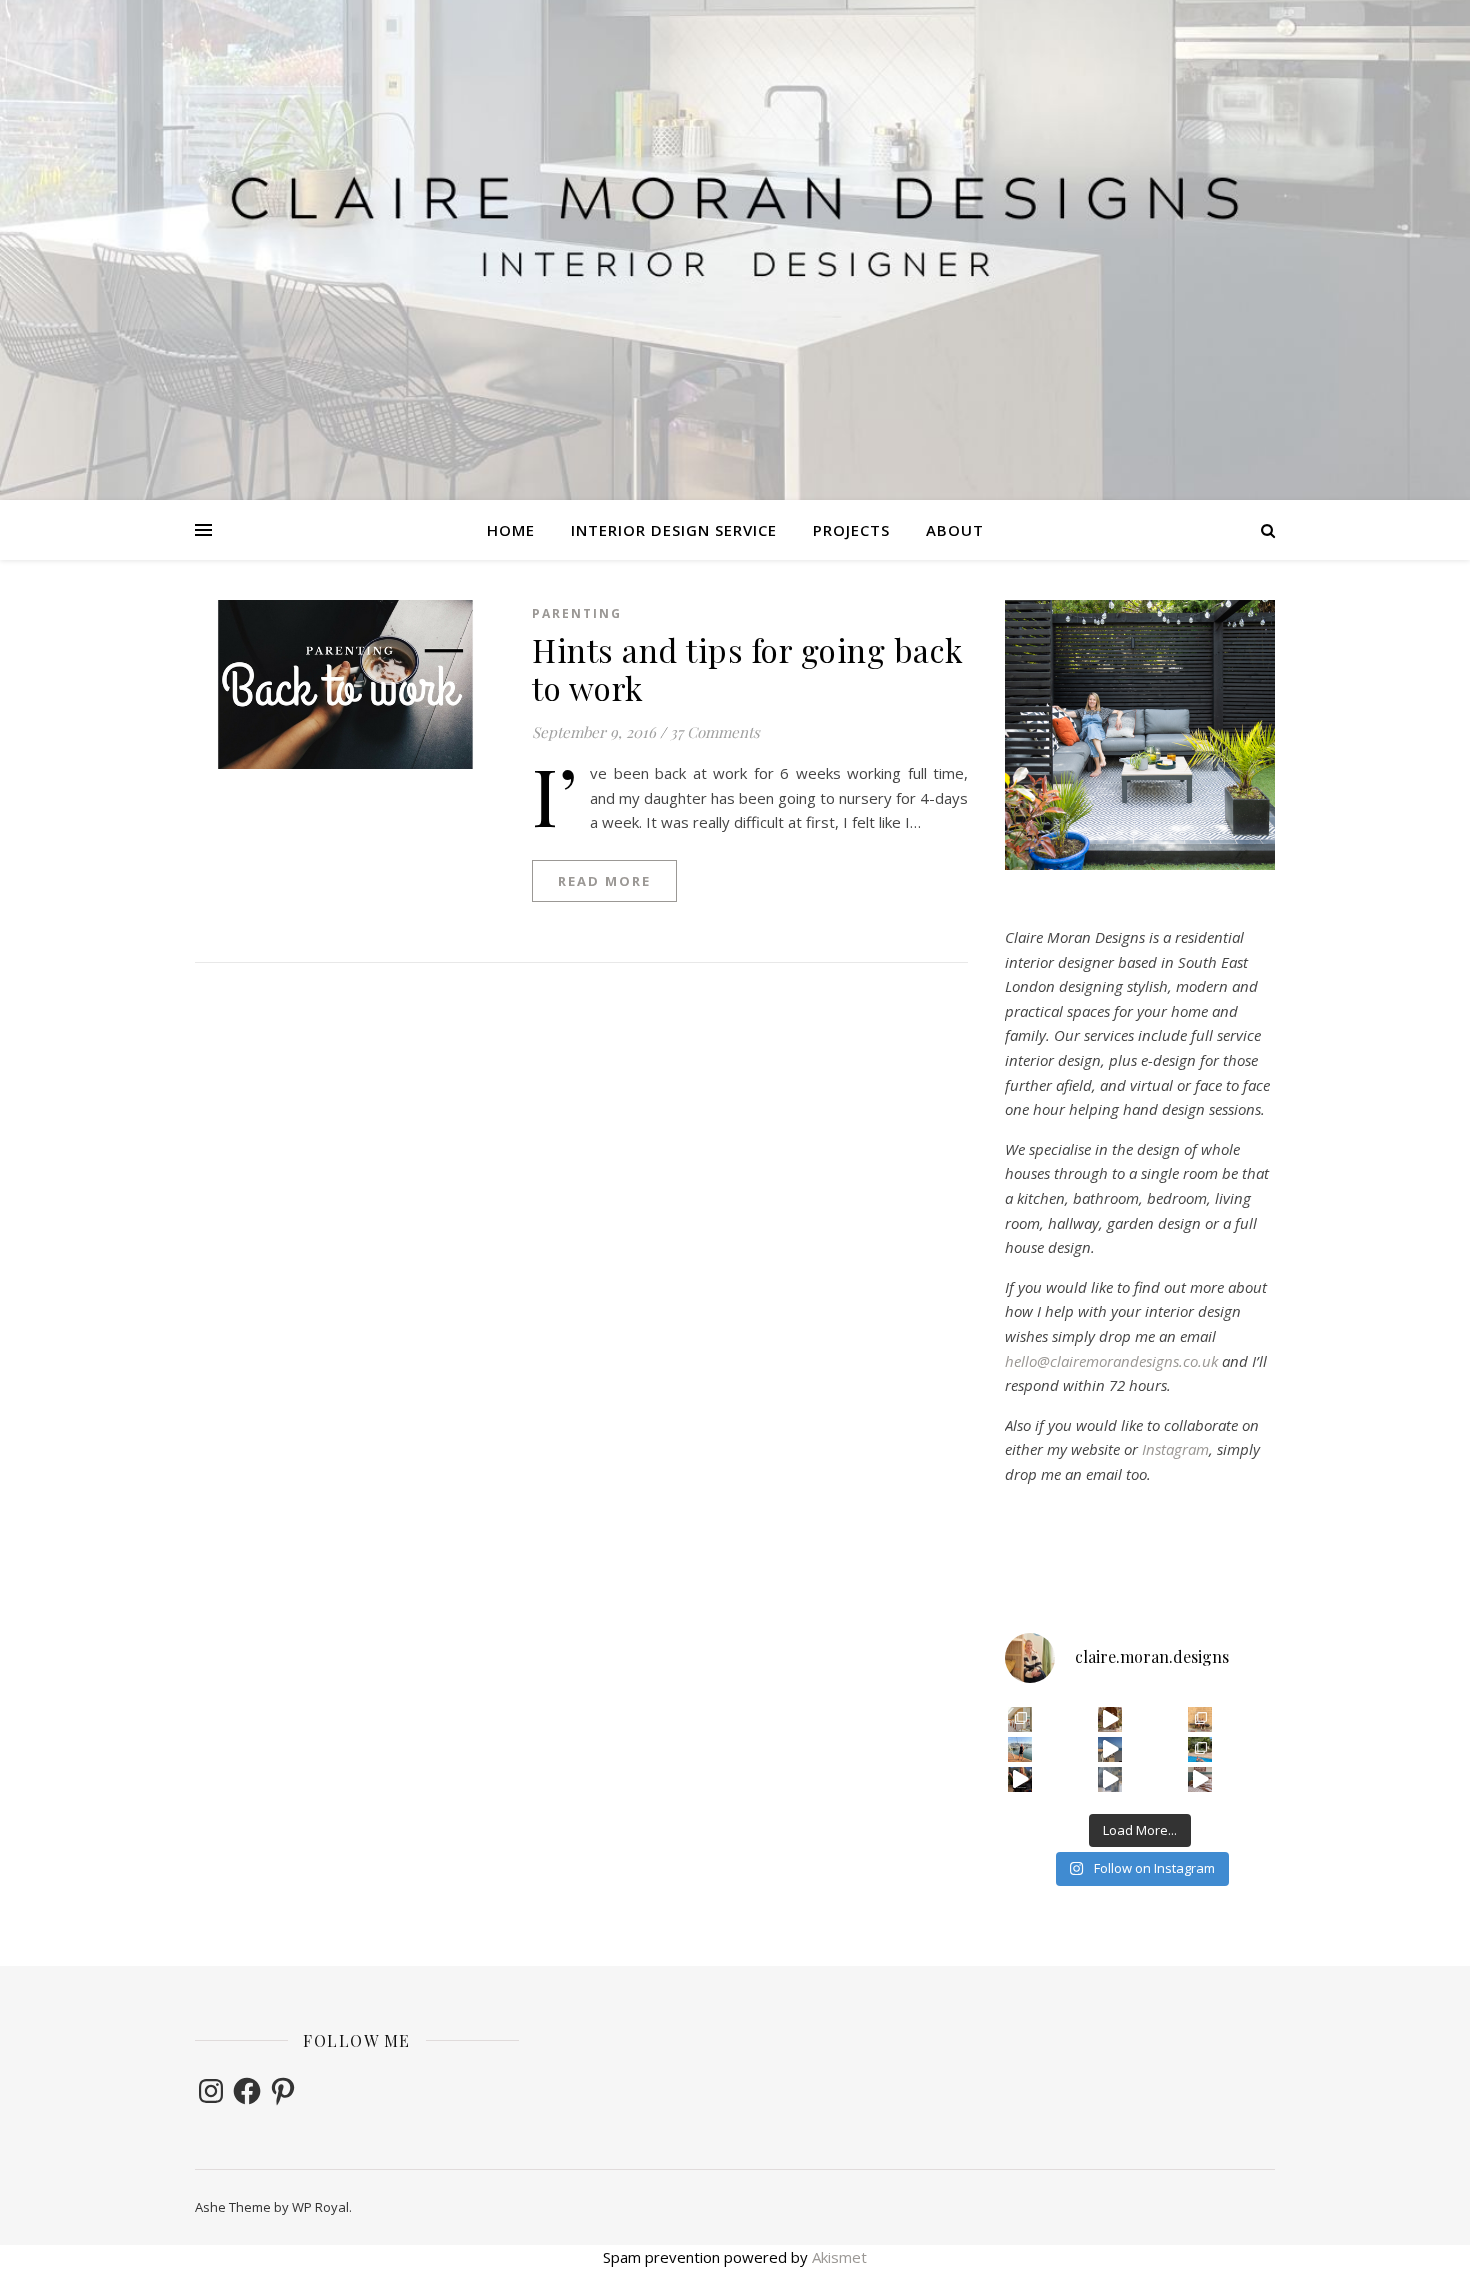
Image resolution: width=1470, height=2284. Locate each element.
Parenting (577, 613)
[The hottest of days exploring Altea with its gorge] (1110, 1749)
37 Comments (715, 732)
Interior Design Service (674, 530)
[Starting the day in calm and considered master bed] (1200, 1779)
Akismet (839, 2257)
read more (604, 881)
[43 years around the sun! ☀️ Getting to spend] (1200, 1749)
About (955, 530)
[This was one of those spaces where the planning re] (1110, 1779)
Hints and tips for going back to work (748, 668)
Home (511, 530)
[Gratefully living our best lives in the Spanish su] (1020, 1749)
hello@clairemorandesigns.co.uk (1111, 1361)
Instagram (1175, 1449)
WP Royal (320, 2207)
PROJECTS (851, 530)
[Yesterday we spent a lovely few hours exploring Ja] (1200, 1719)
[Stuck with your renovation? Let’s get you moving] (1020, 1719)
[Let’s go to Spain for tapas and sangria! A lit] (1020, 1779)
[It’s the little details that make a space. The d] (1110, 1719)
